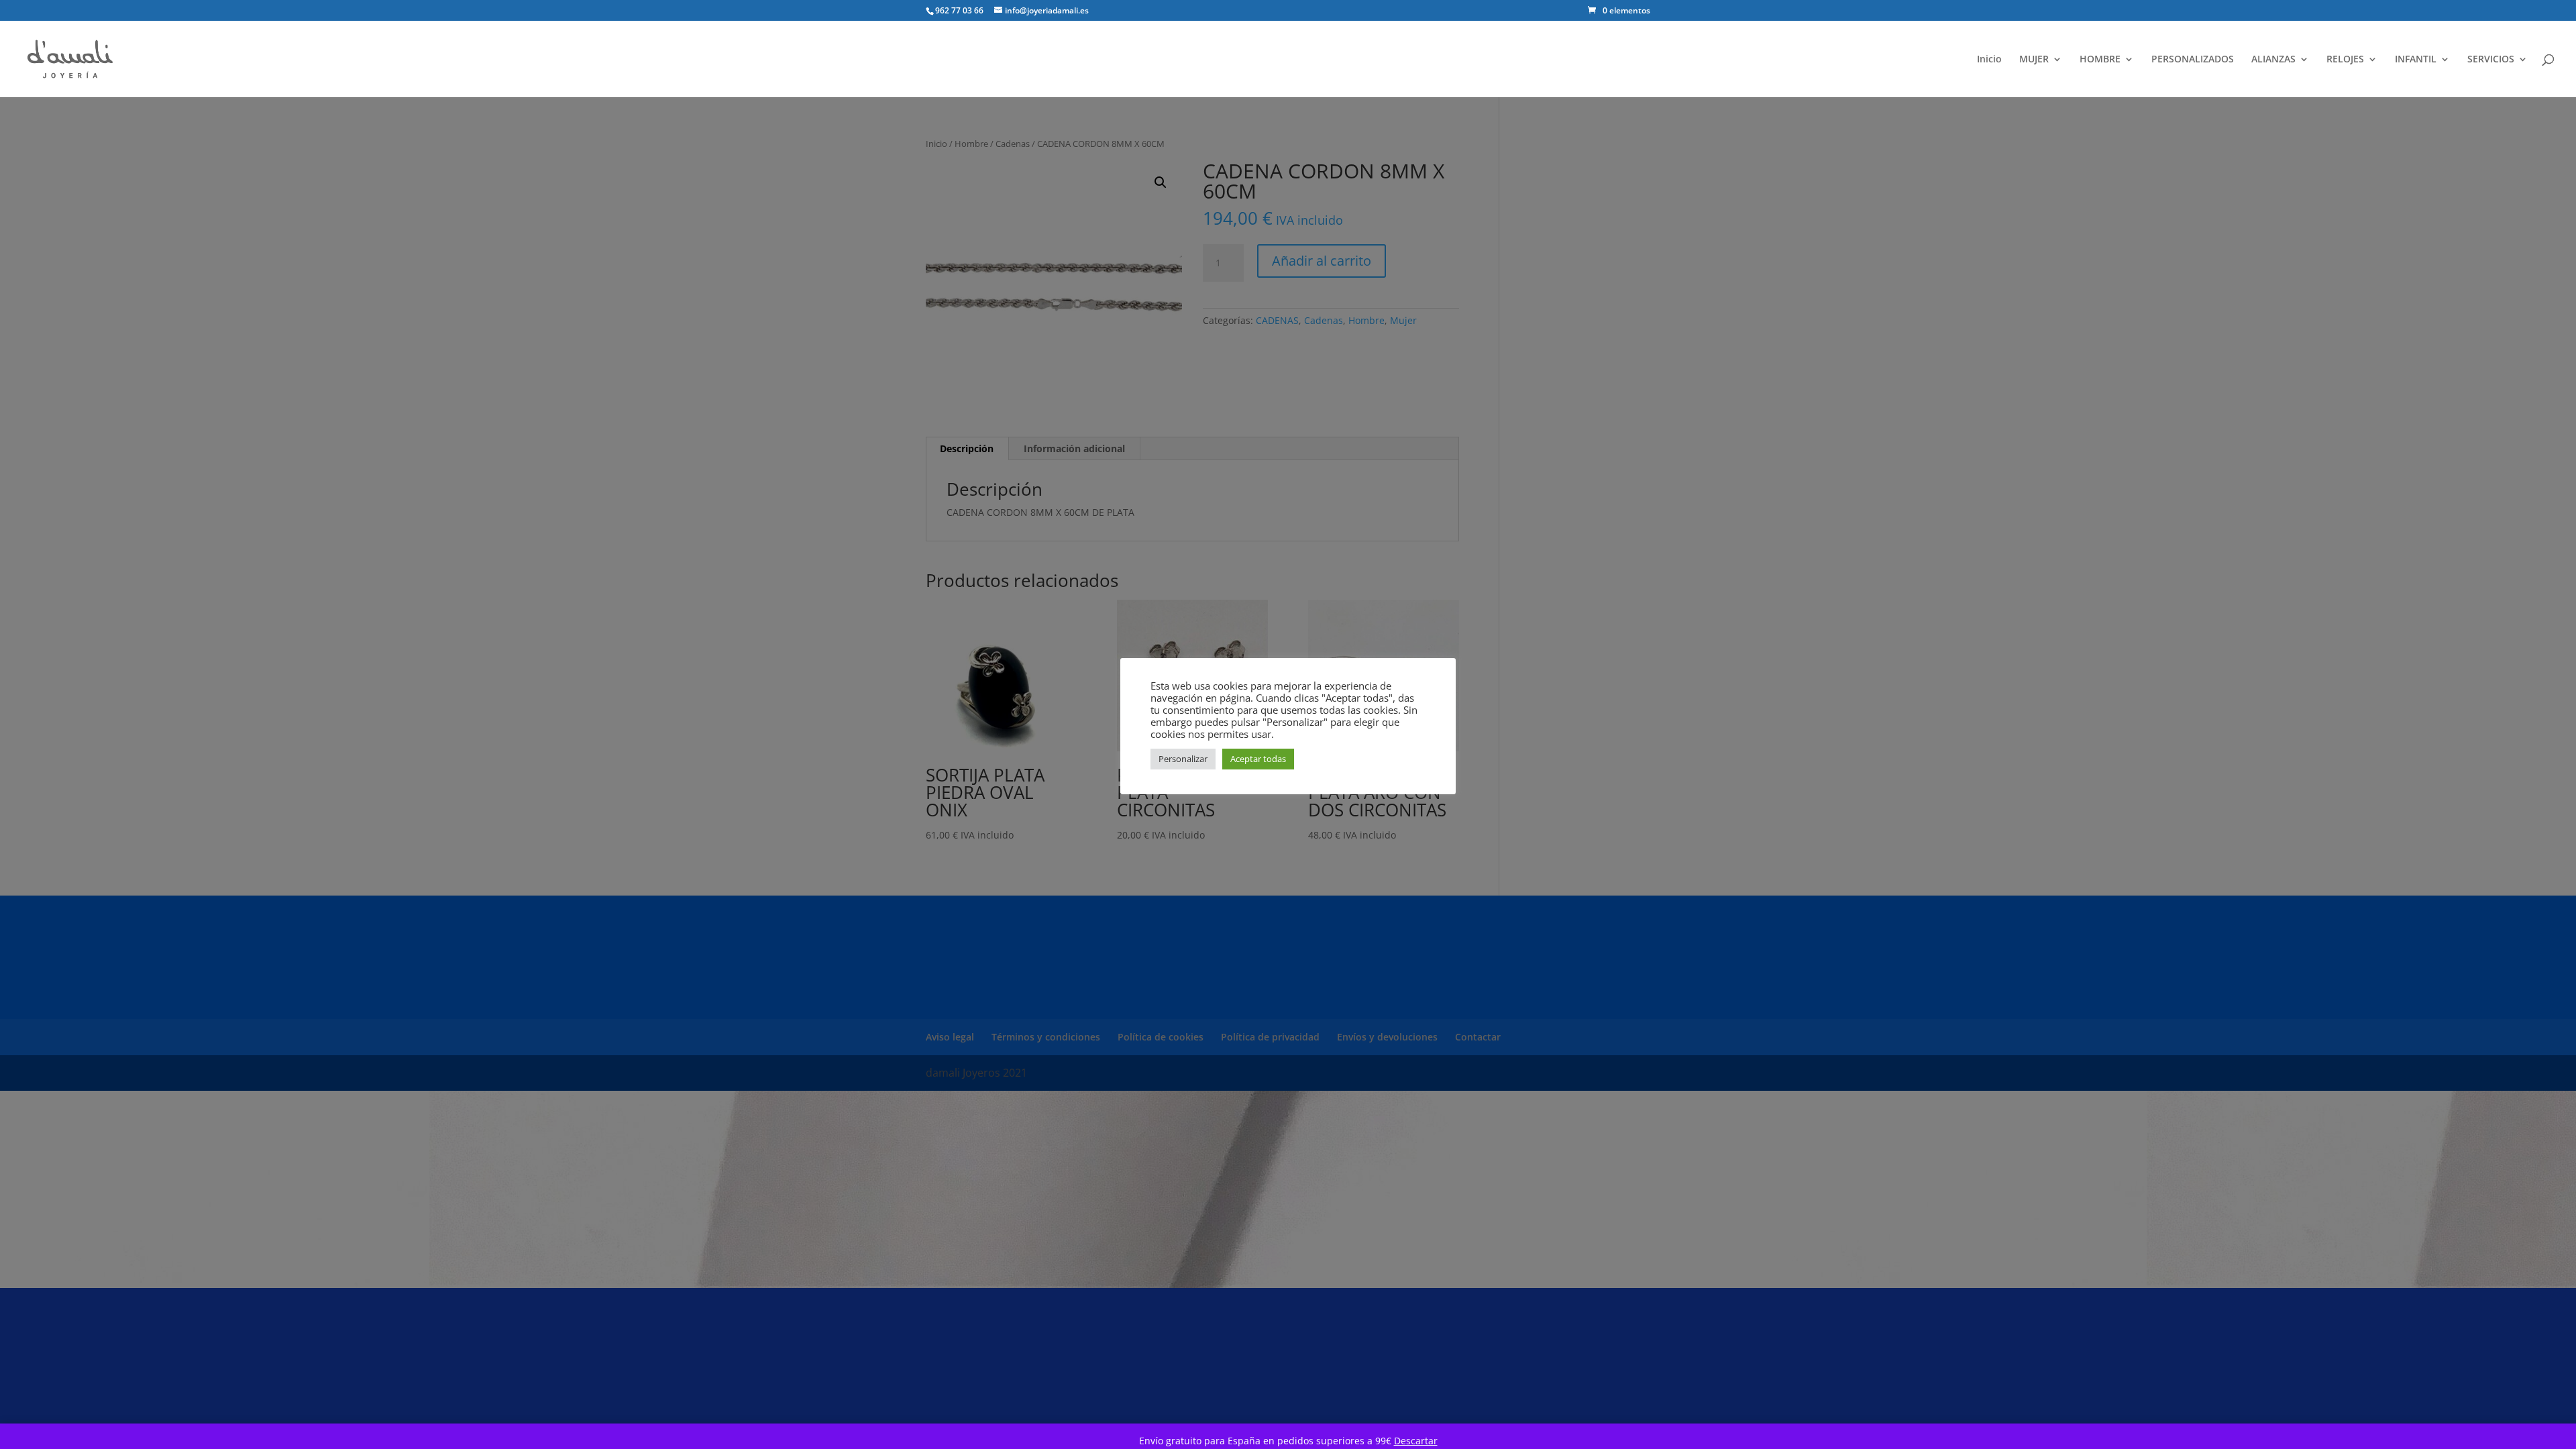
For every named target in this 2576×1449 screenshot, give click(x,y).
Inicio (1989, 60)
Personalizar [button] (1183, 759)
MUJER (2034, 60)
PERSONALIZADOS (2193, 60)
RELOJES (2345, 60)
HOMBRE (2100, 60)
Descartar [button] (1416, 1441)
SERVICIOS (2491, 60)
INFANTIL (2416, 60)
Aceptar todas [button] (1258, 759)
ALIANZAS (2273, 60)
